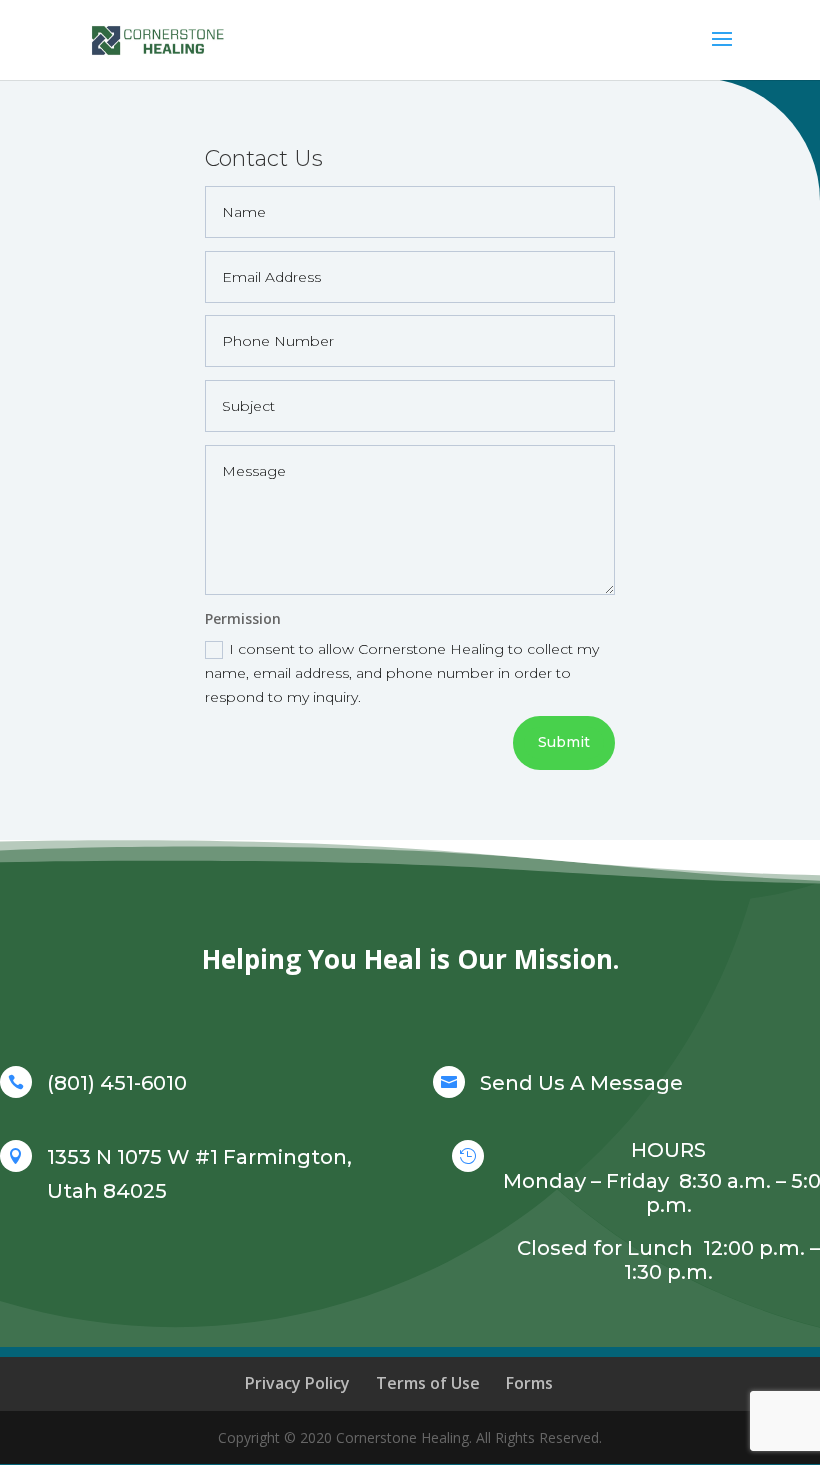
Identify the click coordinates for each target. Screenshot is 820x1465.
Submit (564, 742)
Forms (529, 1383)
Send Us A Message (581, 1083)
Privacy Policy (297, 1383)
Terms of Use (428, 1383)
